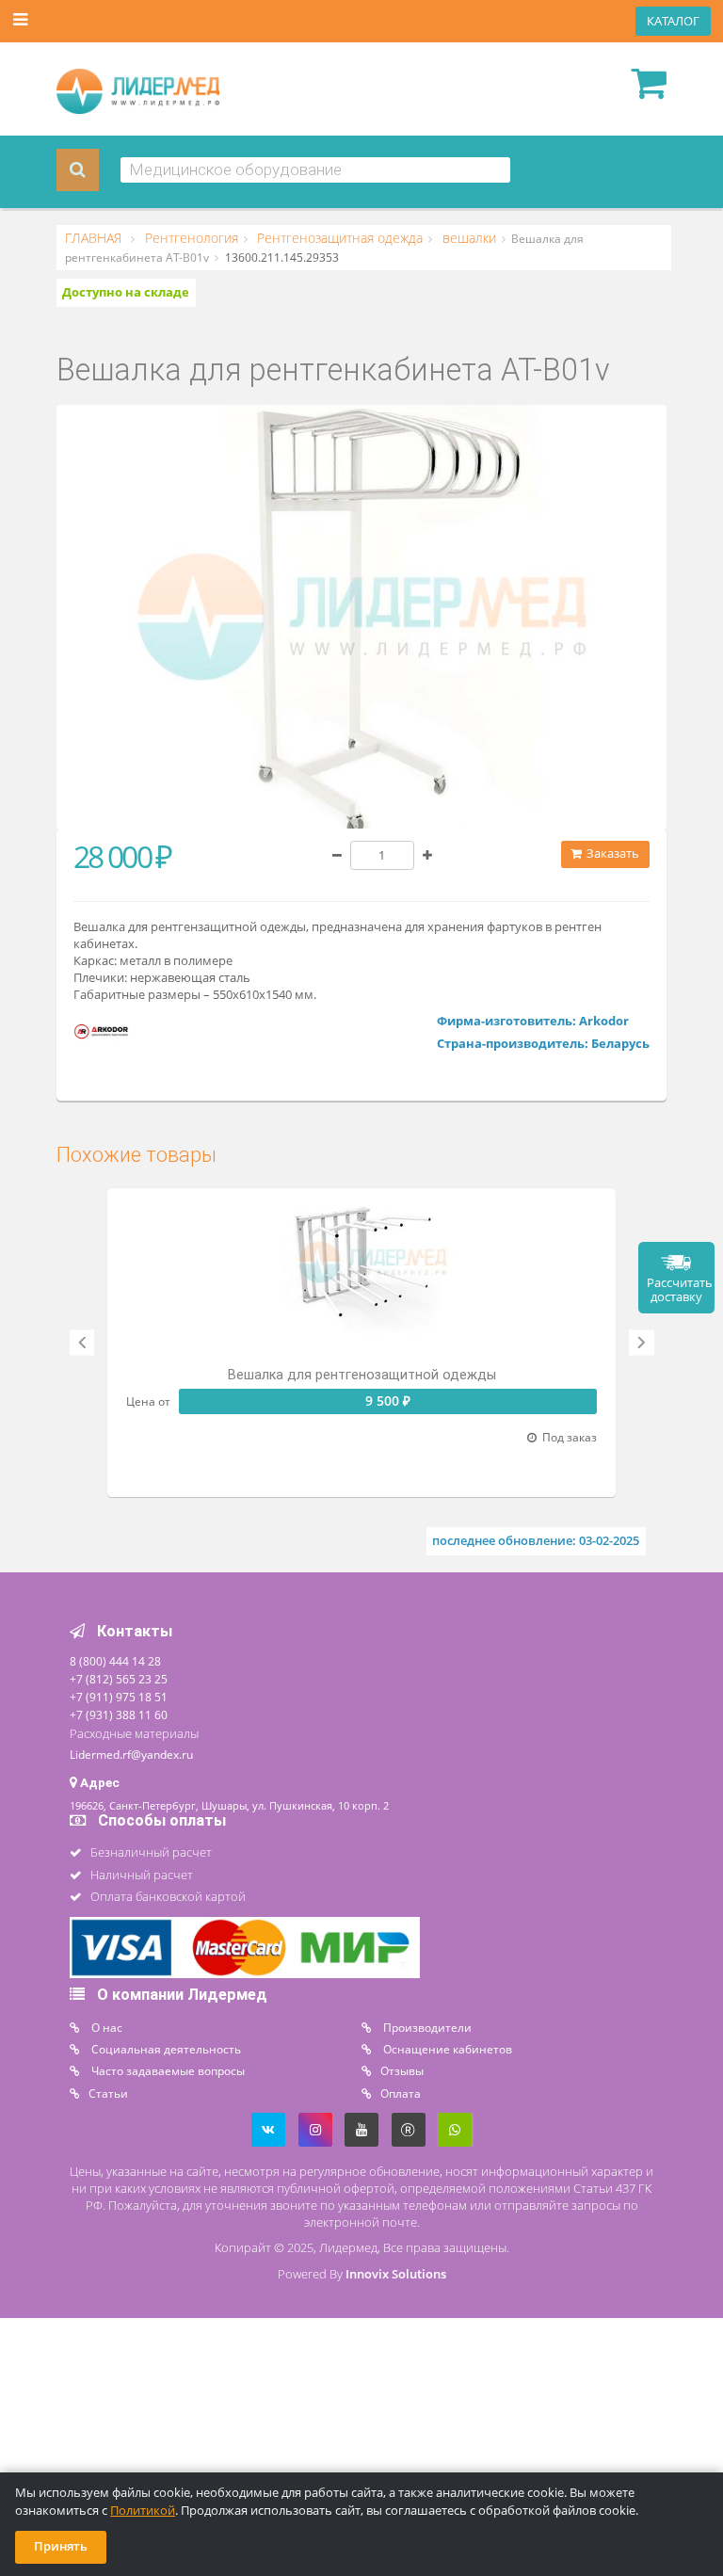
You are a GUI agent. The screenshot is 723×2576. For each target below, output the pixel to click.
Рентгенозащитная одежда (338, 238)
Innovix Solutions (396, 2274)
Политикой (143, 2511)
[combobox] (316, 170)
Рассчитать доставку (680, 1290)
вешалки (467, 238)
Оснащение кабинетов (446, 2049)
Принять (61, 2546)
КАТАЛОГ (673, 21)
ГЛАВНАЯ (95, 238)
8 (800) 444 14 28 (115, 1661)
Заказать (611, 853)
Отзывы (402, 2070)
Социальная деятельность (165, 2049)
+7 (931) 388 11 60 (119, 1715)
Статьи (108, 2093)
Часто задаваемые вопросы (167, 2070)
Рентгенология (190, 238)
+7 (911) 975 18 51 (119, 1697)
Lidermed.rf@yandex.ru (131, 1754)
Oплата (401, 2093)
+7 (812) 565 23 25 (119, 1679)
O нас (105, 2027)
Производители (426, 2027)
